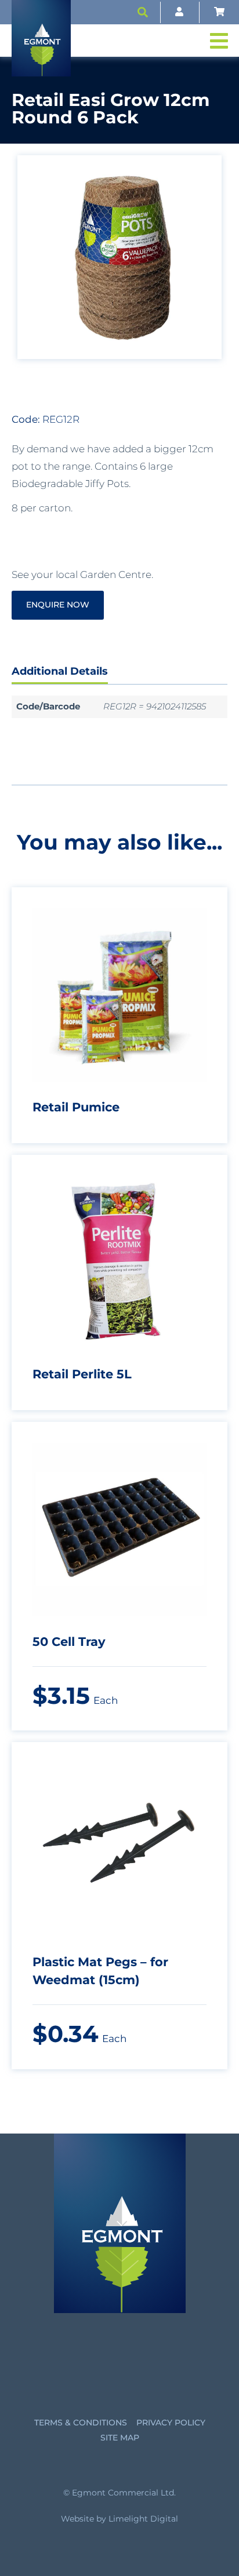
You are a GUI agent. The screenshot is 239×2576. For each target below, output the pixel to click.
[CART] (219, 12)
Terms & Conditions (81, 2423)
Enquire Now (58, 605)
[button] (143, 12)
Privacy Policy (171, 2423)
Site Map (120, 2438)
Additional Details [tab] (60, 671)
